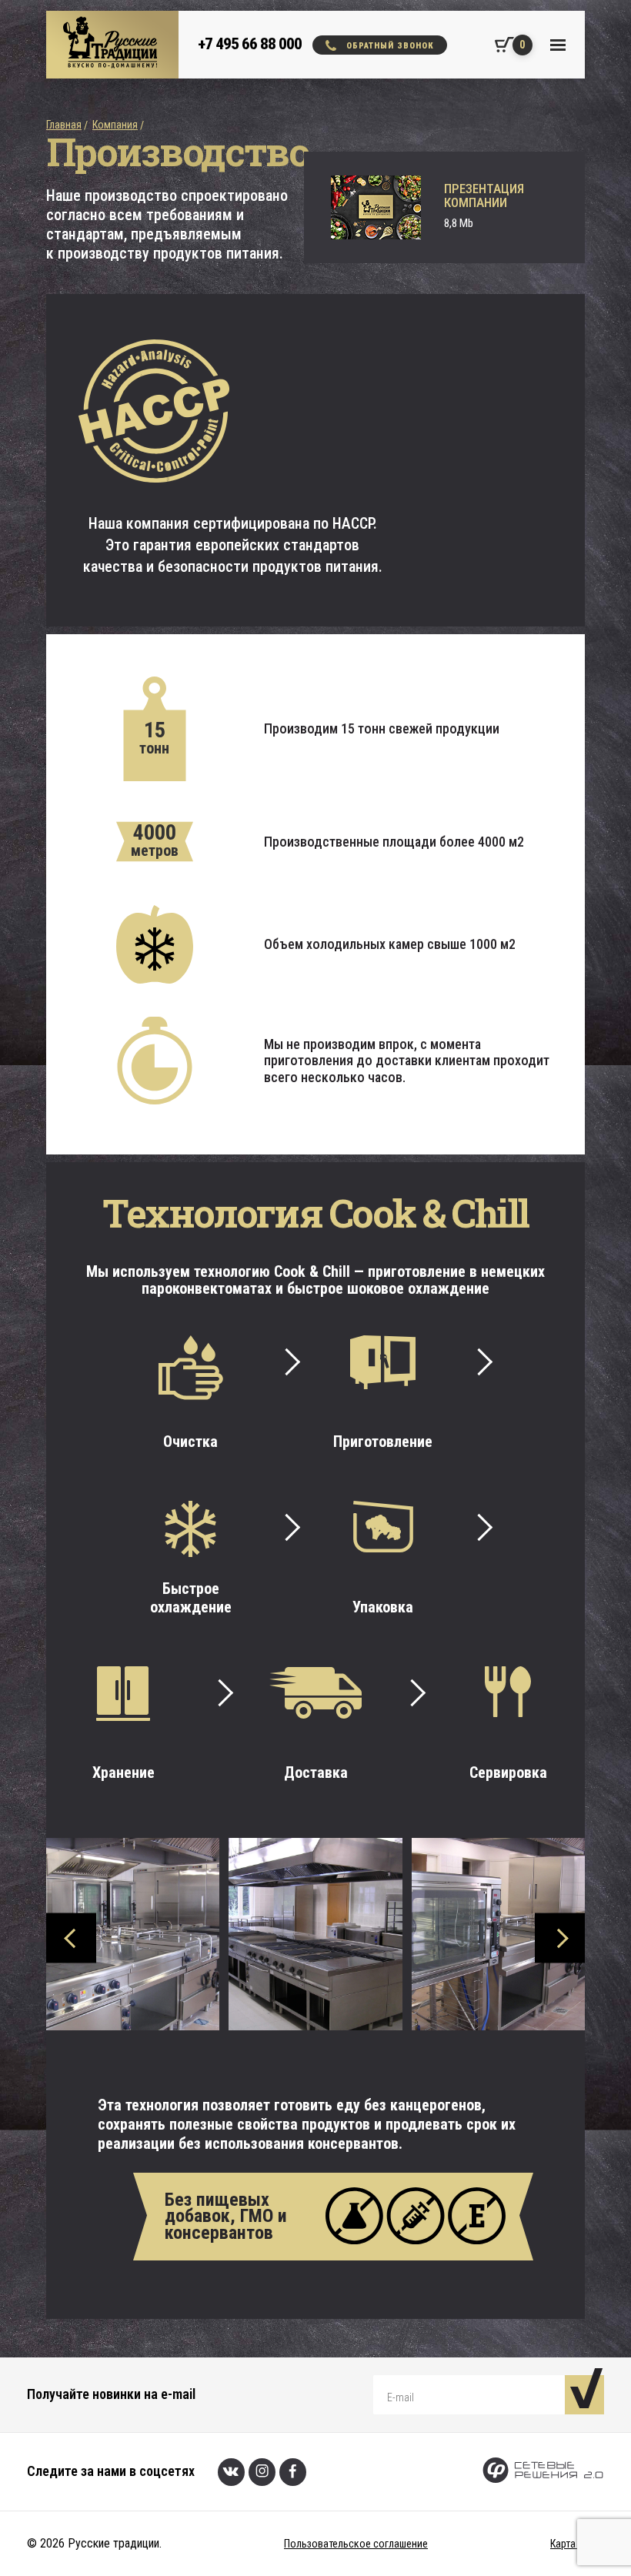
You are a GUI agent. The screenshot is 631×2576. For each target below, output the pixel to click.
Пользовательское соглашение (356, 2544)
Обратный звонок (390, 46)
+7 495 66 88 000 (250, 44)
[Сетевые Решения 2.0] (543, 2472)
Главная (64, 125)
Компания (115, 125)
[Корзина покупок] (499, 45)
